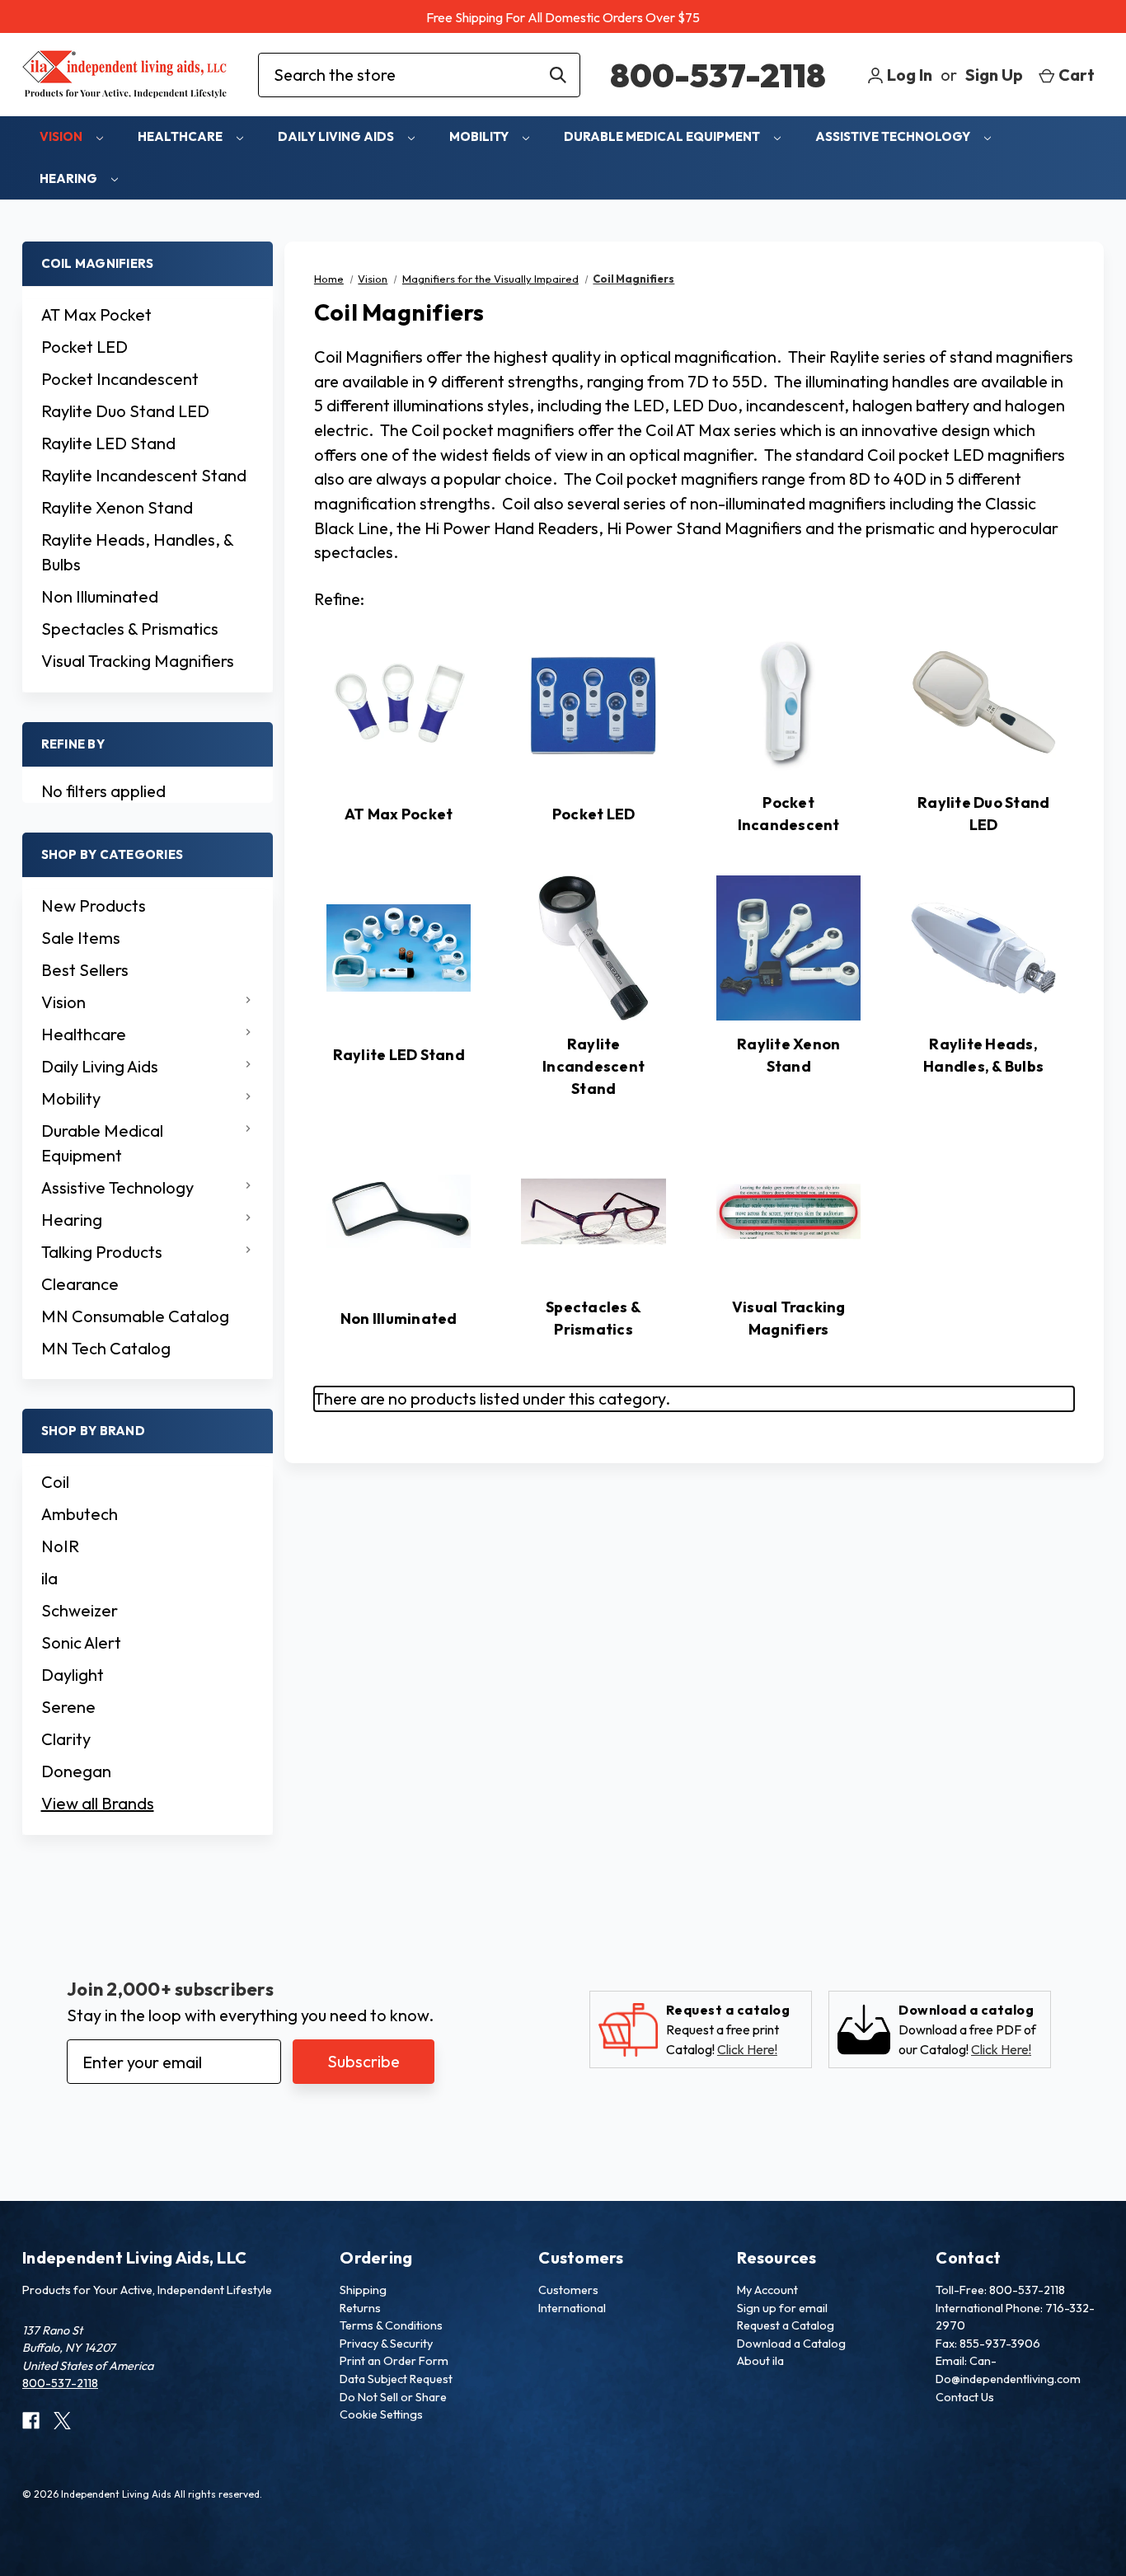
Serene (68, 1707)
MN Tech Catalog (106, 1348)
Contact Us (965, 2397)
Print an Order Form (394, 2361)
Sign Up (994, 75)
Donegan (76, 1771)
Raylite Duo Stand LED (125, 411)
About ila (760, 2361)
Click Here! (747, 2049)
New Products (94, 906)
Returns (360, 2308)
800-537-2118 (718, 75)
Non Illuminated (100, 596)
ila (49, 1578)
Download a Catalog (791, 2344)
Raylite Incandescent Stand (144, 475)
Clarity (66, 1739)
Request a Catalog (786, 2325)
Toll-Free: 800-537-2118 (1000, 2290)
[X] (62, 2421)
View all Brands (98, 1803)
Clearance (80, 1284)
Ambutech (80, 1514)
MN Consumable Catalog (135, 1316)
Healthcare (181, 136)
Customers (568, 2290)
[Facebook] (31, 2421)
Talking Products (102, 1252)
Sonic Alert (81, 1642)
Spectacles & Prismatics (130, 629)
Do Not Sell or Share (393, 2397)
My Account (767, 2290)
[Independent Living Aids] (125, 75)
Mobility (480, 136)
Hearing (70, 178)
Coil (55, 1482)
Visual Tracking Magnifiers (138, 661)
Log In (908, 75)
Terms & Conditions (391, 2325)
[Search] (558, 75)
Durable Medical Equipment (663, 136)
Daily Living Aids (337, 136)
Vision (62, 136)
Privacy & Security (386, 2344)
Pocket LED (84, 347)
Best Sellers (85, 970)
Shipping (363, 2290)
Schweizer (80, 1610)
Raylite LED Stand (108, 443)
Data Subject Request (396, 2379)
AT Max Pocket (96, 314)
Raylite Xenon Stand (117, 507)
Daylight (73, 1675)
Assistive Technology (894, 136)
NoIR (60, 1546)
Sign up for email (782, 2308)
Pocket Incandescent (120, 379)
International (572, 2308)
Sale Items (81, 938)
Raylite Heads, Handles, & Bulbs (137, 552)
